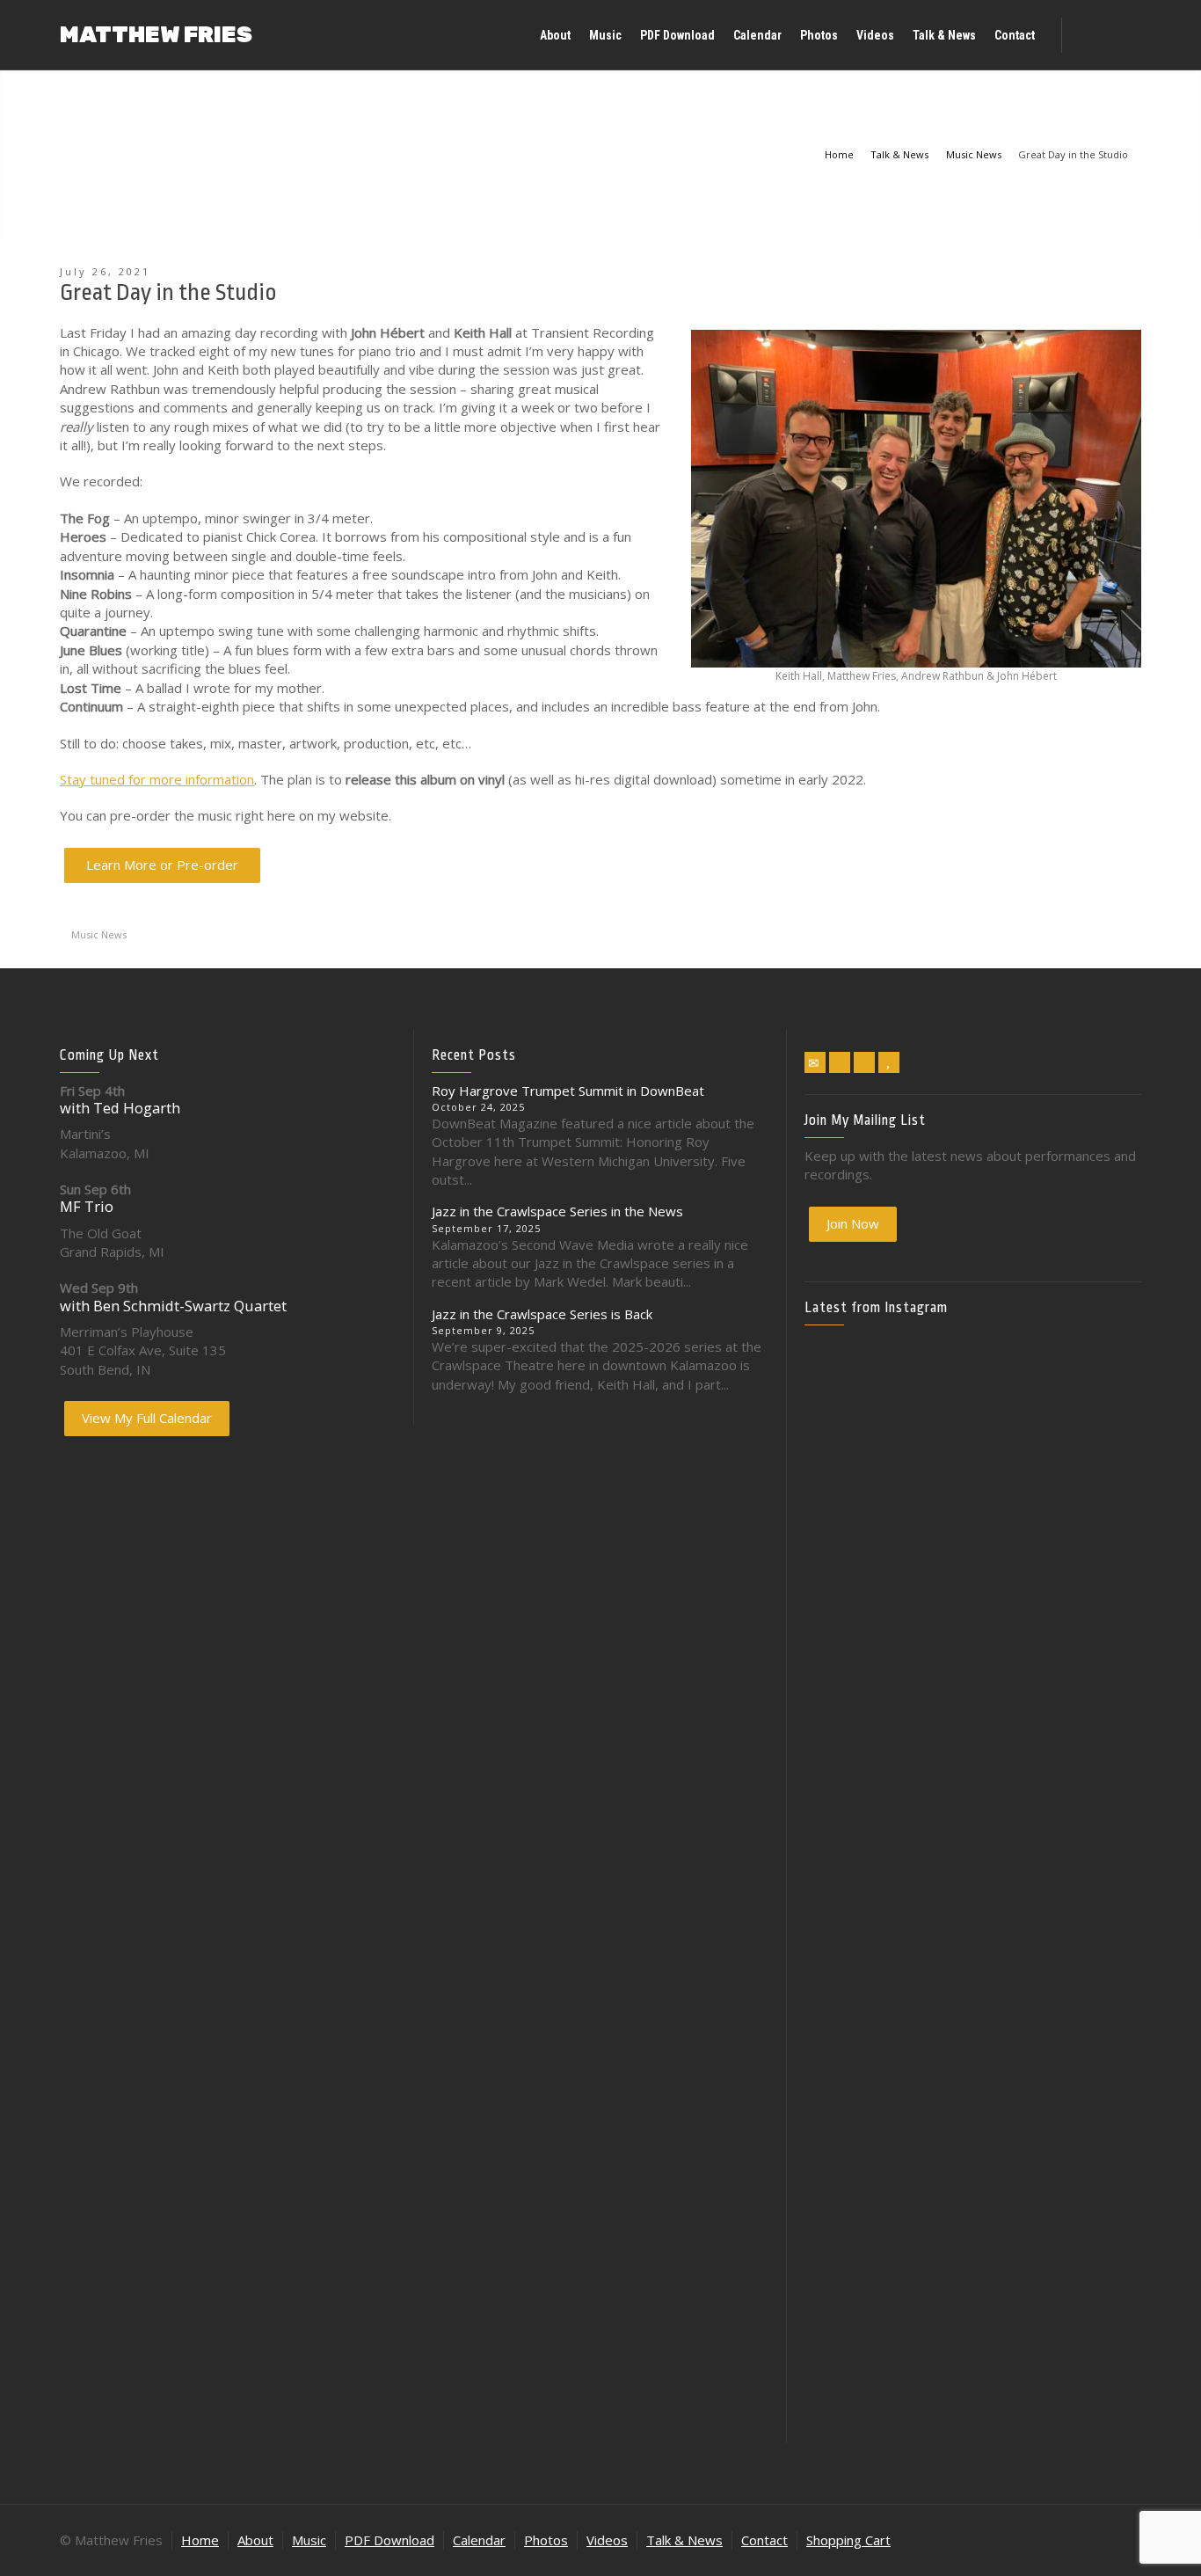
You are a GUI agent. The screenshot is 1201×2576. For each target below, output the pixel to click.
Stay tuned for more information (157, 779)
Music (309, 2540)
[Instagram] (864, 1062)
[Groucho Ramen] (859, 1939)
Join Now (853, 1223)
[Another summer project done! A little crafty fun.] (859, 1802)
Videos (607, 2540)
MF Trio (87, 1206)
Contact (764, 2540)
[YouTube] (889, 1062)
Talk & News (684, 2540)
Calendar (479, 2540)
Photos (546, 2540)
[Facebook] (840, 1062)
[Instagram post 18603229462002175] (972, 1708)
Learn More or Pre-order (162, 865)
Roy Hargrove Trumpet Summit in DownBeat (568, 1091)
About (255, 2540)
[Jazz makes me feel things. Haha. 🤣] (972, 1948)
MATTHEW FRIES (156, 35)
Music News (99, 934)
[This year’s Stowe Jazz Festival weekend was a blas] (859, 1514)
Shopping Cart (848, 2540)
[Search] (1124, 35)
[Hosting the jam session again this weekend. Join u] (972, 1477)
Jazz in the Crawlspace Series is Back (542, 1314)
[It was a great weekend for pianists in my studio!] (1087, 2156)
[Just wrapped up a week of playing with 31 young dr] (1087, 1439)
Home (200, 2540)
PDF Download (389, 2540)
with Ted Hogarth (120, 1108)
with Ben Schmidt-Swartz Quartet (173, 1306)
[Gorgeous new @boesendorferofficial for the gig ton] (1087, 1773)
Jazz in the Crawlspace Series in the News (557, 1211)
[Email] (815, 1062)
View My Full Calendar (147, 1418)
